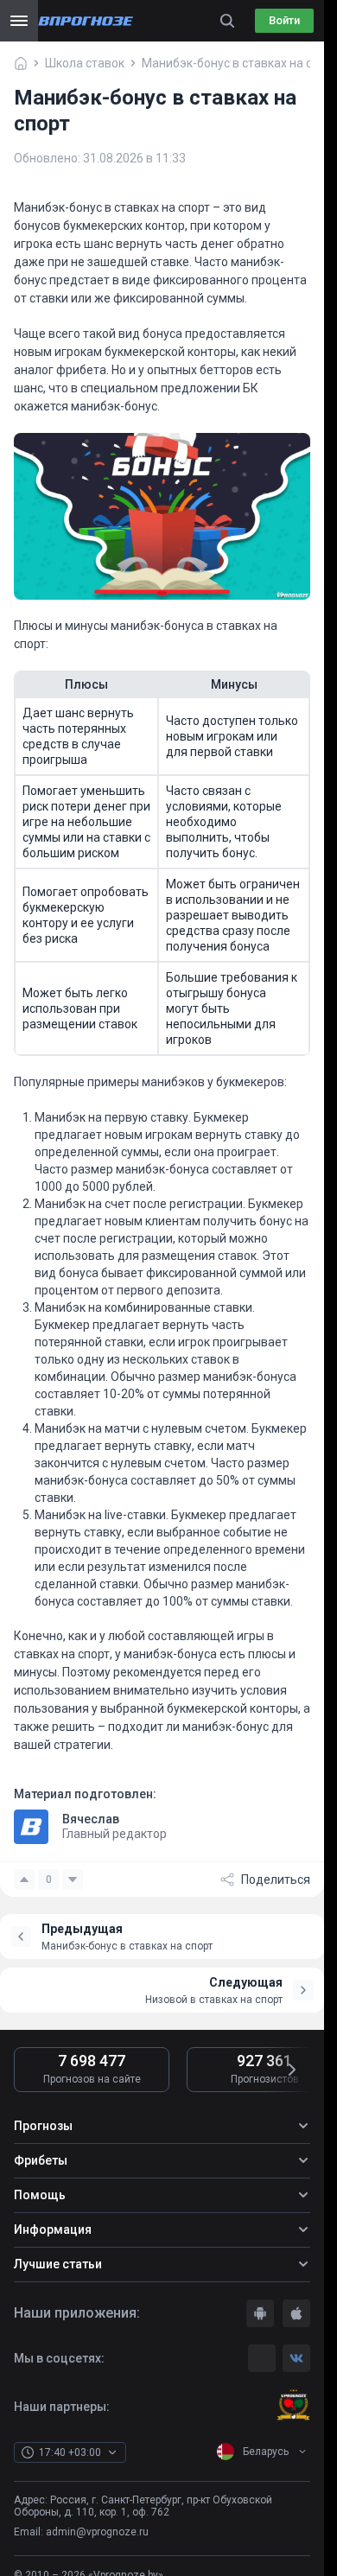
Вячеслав (91, 1819)
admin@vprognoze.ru (97, 2532)
